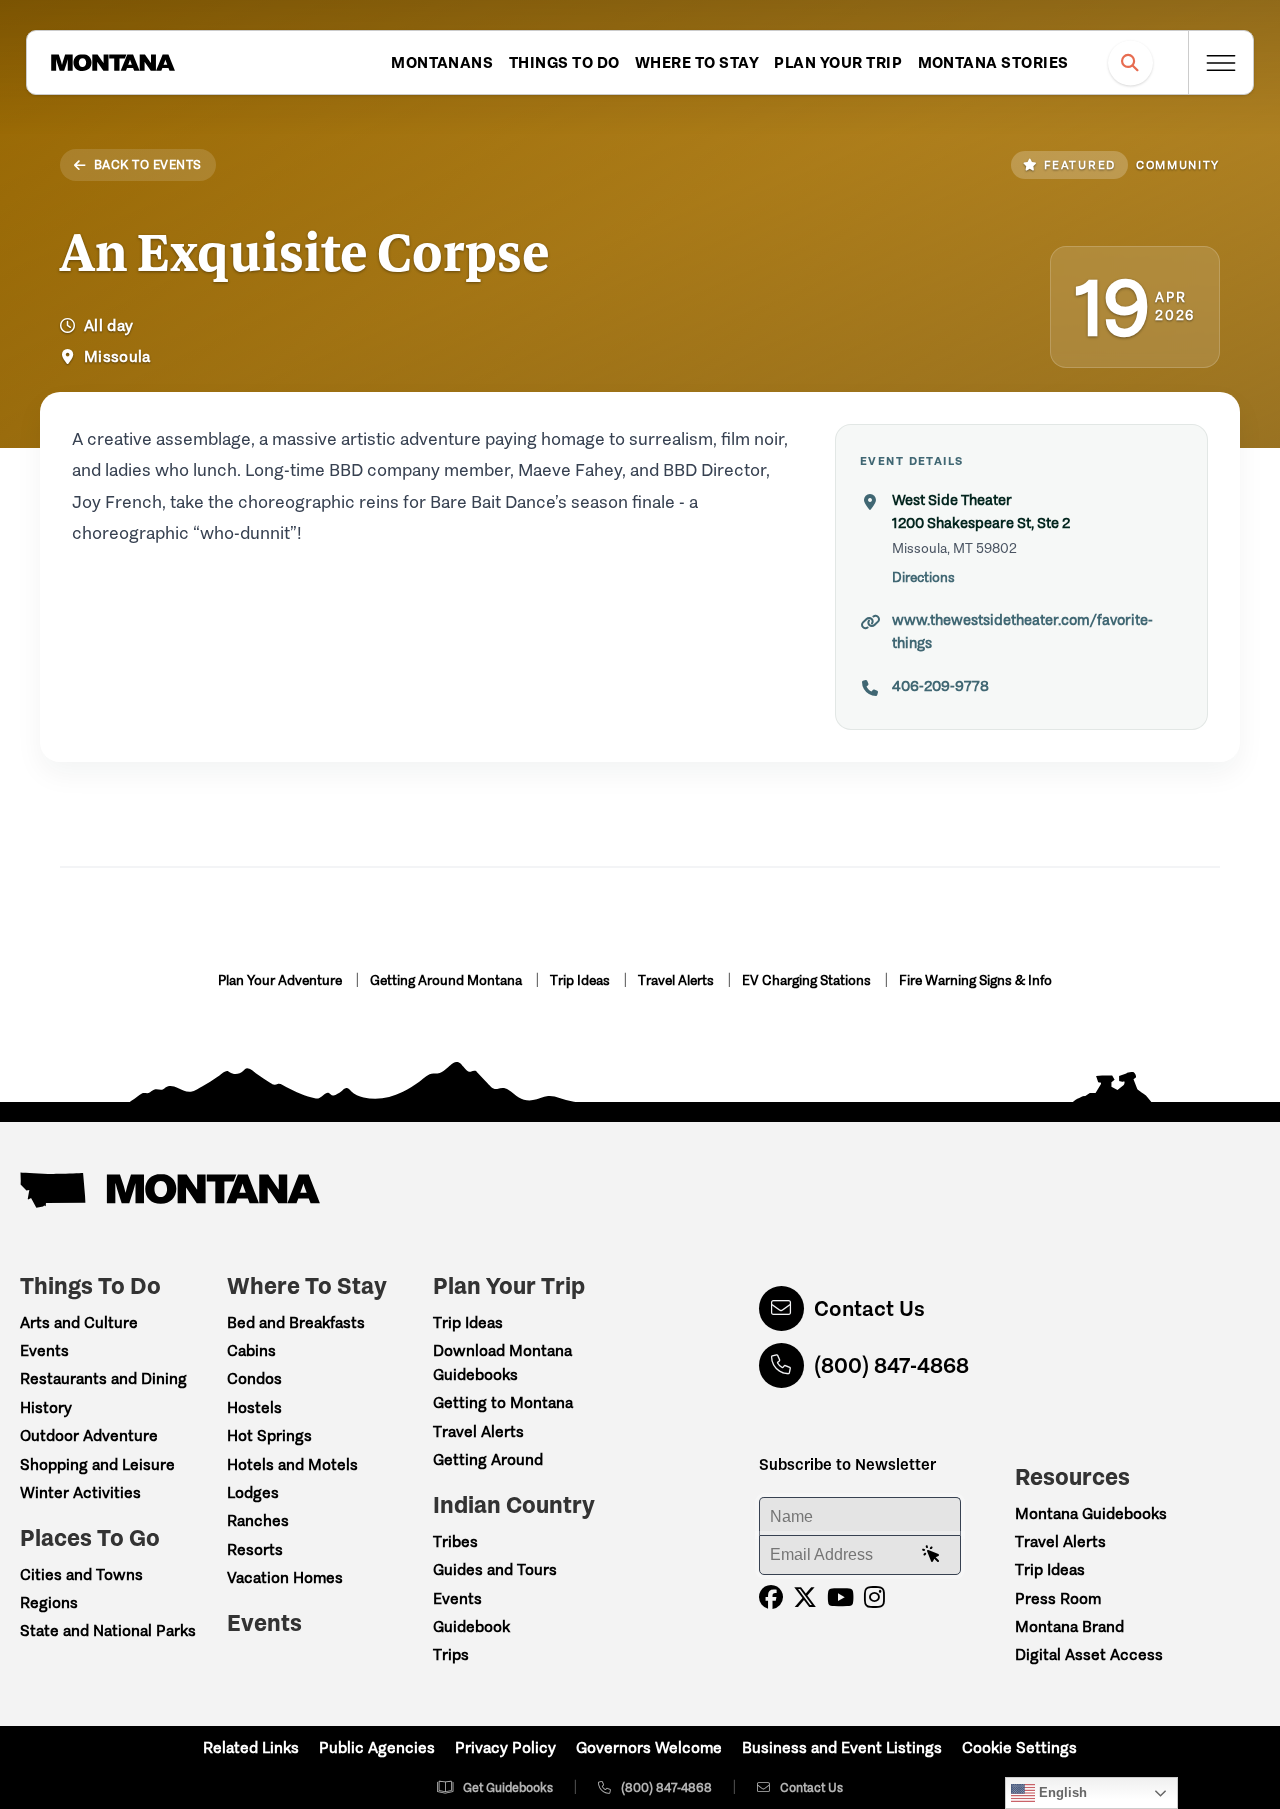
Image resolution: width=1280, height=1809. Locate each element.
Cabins (251, 1350)
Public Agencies (377, 1747)
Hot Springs (269, 1435)
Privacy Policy (505, 1747)
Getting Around (488, 1459)
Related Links (251, 1747)
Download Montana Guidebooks (502, 1362)
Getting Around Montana (447, 980)
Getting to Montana (503, 1402)
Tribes (455, 1541)
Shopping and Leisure (97, 1464)
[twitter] (805, 1597)
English (1061, 1792)
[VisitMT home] (113, 63)
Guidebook (471, 1626)
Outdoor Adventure (89, 1435)
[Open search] (1130, 62)
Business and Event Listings (842, 1747)
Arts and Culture (79, 1322)
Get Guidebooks (508, 1787)
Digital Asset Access (1089, 1654)
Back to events (148, 164)
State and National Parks (108, 1630)
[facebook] (771, 1597)
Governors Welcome (649, 1747)
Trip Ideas (581, 980)
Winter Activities (80, 1492)
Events (44, 1350)
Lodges (253, 1492)
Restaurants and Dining (103, 1378)
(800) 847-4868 (891, 1365)
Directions (923, 577)
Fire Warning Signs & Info (975, 980)
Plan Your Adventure (281, 980)
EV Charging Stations (808, 980)
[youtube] (840, 1597)
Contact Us (869, 1308)
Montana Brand (1069, 1626)
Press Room (1058, 1598)
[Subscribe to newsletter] (931, 1555)
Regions (49, 1602)
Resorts (255, 1549)
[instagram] (874, 1597)
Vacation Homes (285, 1577)
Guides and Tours (495, 1569)
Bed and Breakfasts (296, 1322)
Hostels (254, 1407)
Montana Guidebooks (1091, 1513)
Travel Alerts (677, 980)
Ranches (258, 1520)
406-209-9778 (940, 686)
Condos (254, 1378)
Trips (451, 1654)
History (46, 1407)
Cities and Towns (81, 1574)
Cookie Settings (1019, 1747)
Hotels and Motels (292, 1464)
